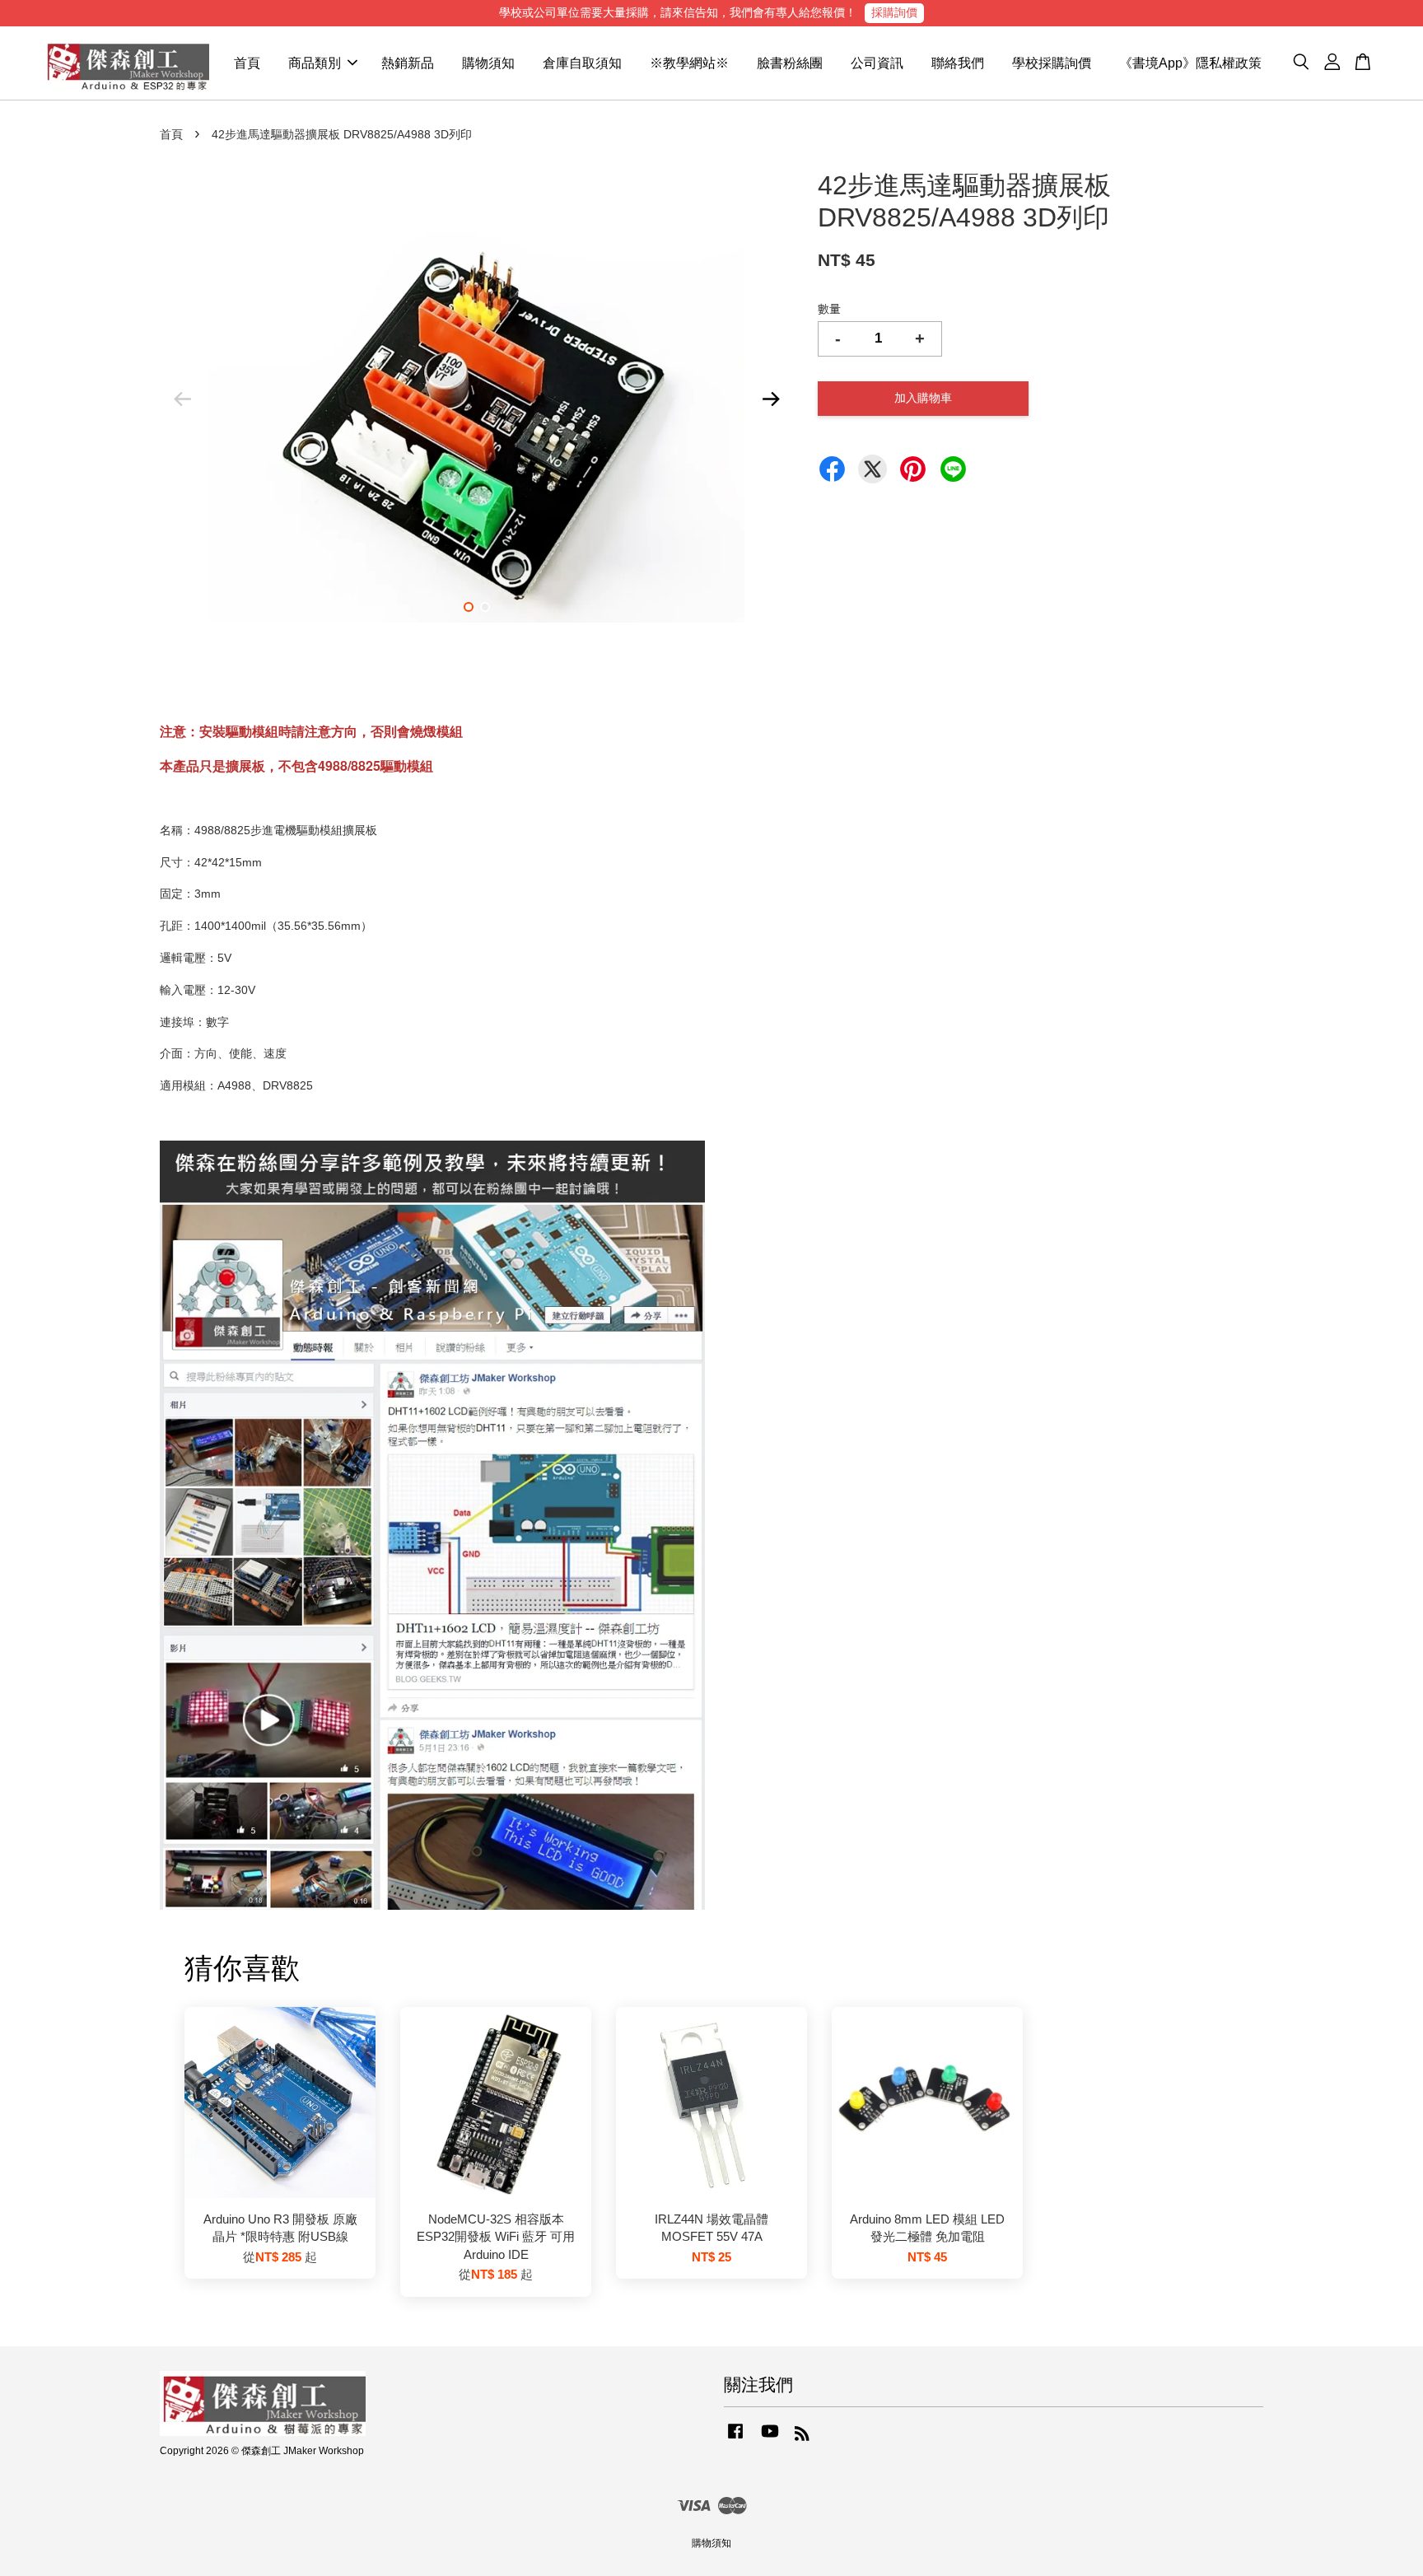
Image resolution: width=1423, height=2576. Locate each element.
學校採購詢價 (1052, 63)
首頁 (247, 63)
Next (771, 399)
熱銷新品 (408, 63)
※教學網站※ (689, 63)
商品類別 (315, 63)
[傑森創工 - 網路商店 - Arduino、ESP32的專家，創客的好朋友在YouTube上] (770, 2439)
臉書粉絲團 (790, 63)
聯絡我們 (958, 63)
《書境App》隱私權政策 (1190, 63)
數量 (829, 309)
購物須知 (488, 63)
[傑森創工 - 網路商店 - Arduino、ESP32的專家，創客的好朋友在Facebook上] (735, 2439)
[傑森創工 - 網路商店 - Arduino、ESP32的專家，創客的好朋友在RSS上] (802, 2437)
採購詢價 (894, 12)
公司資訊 (877, 63)
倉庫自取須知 (582, 63)
